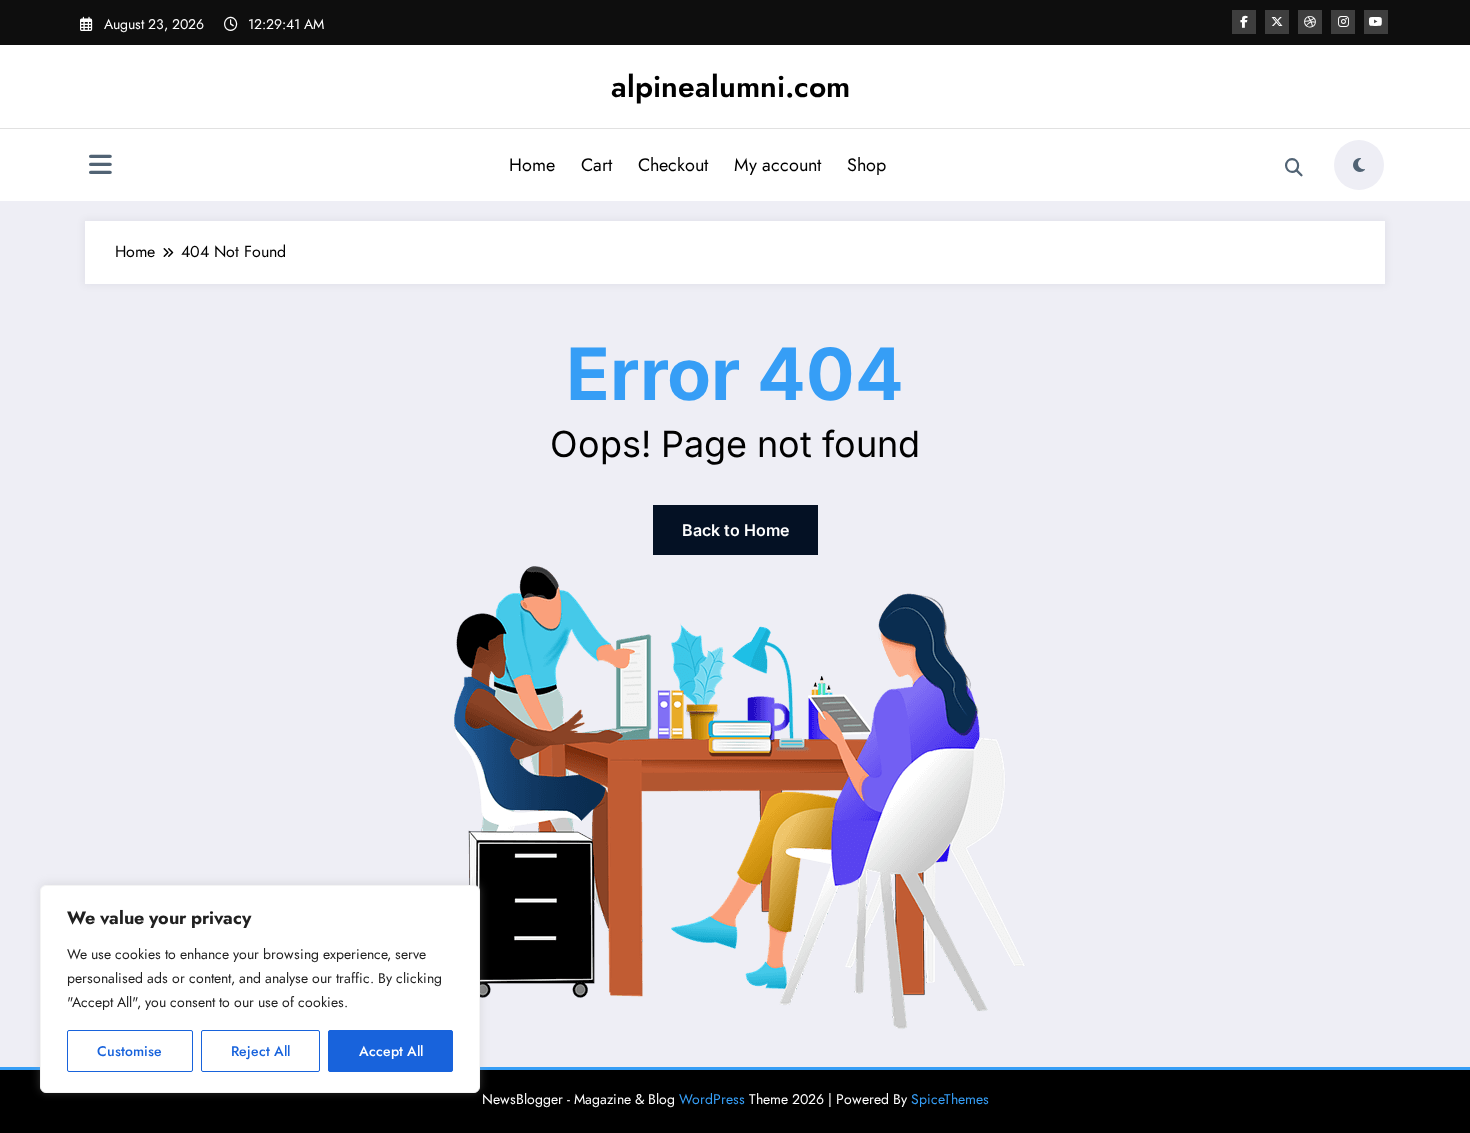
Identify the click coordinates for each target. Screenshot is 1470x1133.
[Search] (1294, 168)
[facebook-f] (1244, 22)
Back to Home (735, 530)
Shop (866, 165)
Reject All (260, 1051)
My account (777, 165)
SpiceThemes (950, 1099)
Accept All (391, 1051)
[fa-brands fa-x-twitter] (1277, 22)
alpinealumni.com (730, 86)
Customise (129, 1051)
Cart (596, 165)
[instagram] (1343, 22)
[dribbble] (1310, 22)
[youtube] (1376, 22)
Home (532, 165)
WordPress (712, 1099)
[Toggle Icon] (100, 167)
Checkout (673, 165)
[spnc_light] (1359, 165)
